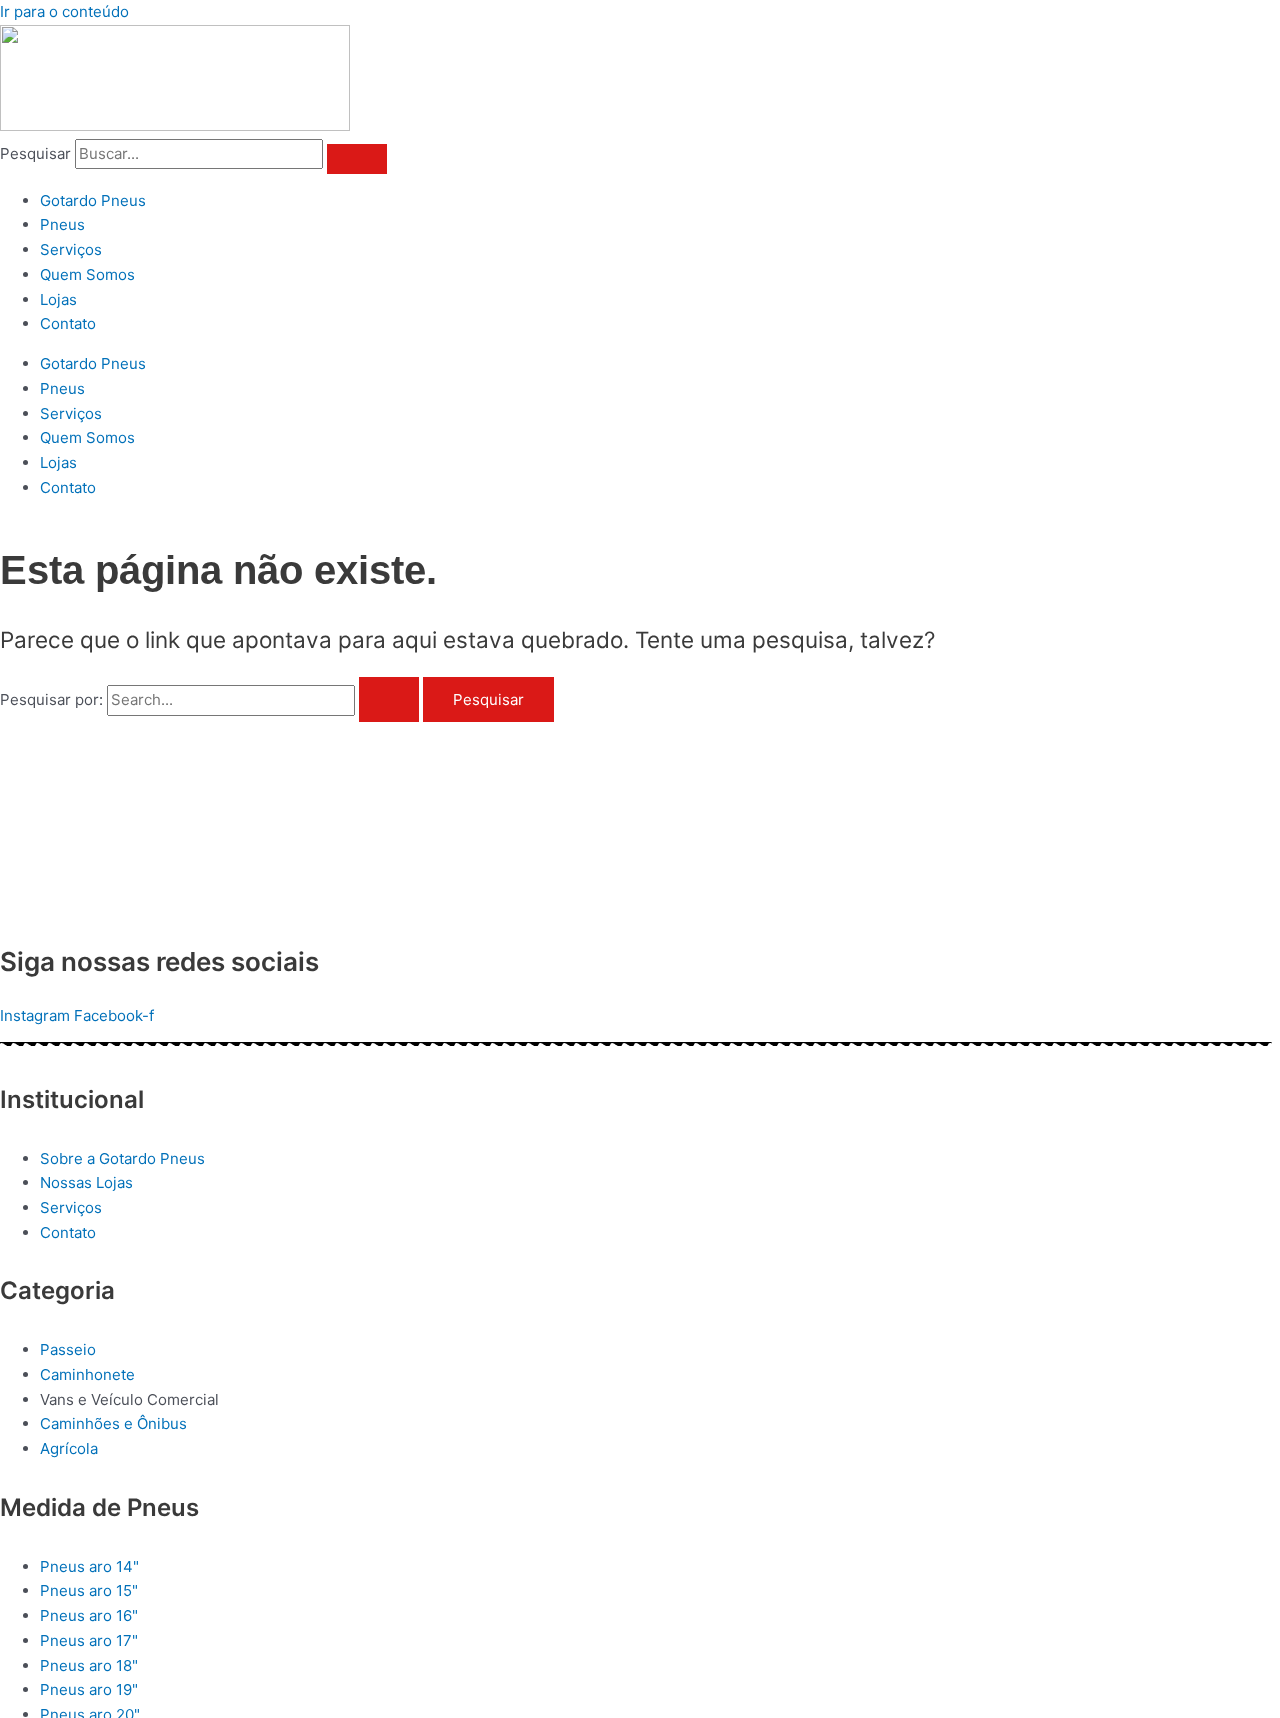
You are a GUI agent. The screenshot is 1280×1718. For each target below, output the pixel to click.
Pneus (62, 224)
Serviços (71, 249)
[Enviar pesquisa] (389, 699)
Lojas (58, 299)
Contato (68, 323)
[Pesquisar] (357, 159)
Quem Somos (87, 274)
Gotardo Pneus (93, 200)
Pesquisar (35, 153)
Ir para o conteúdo (64, 11)
